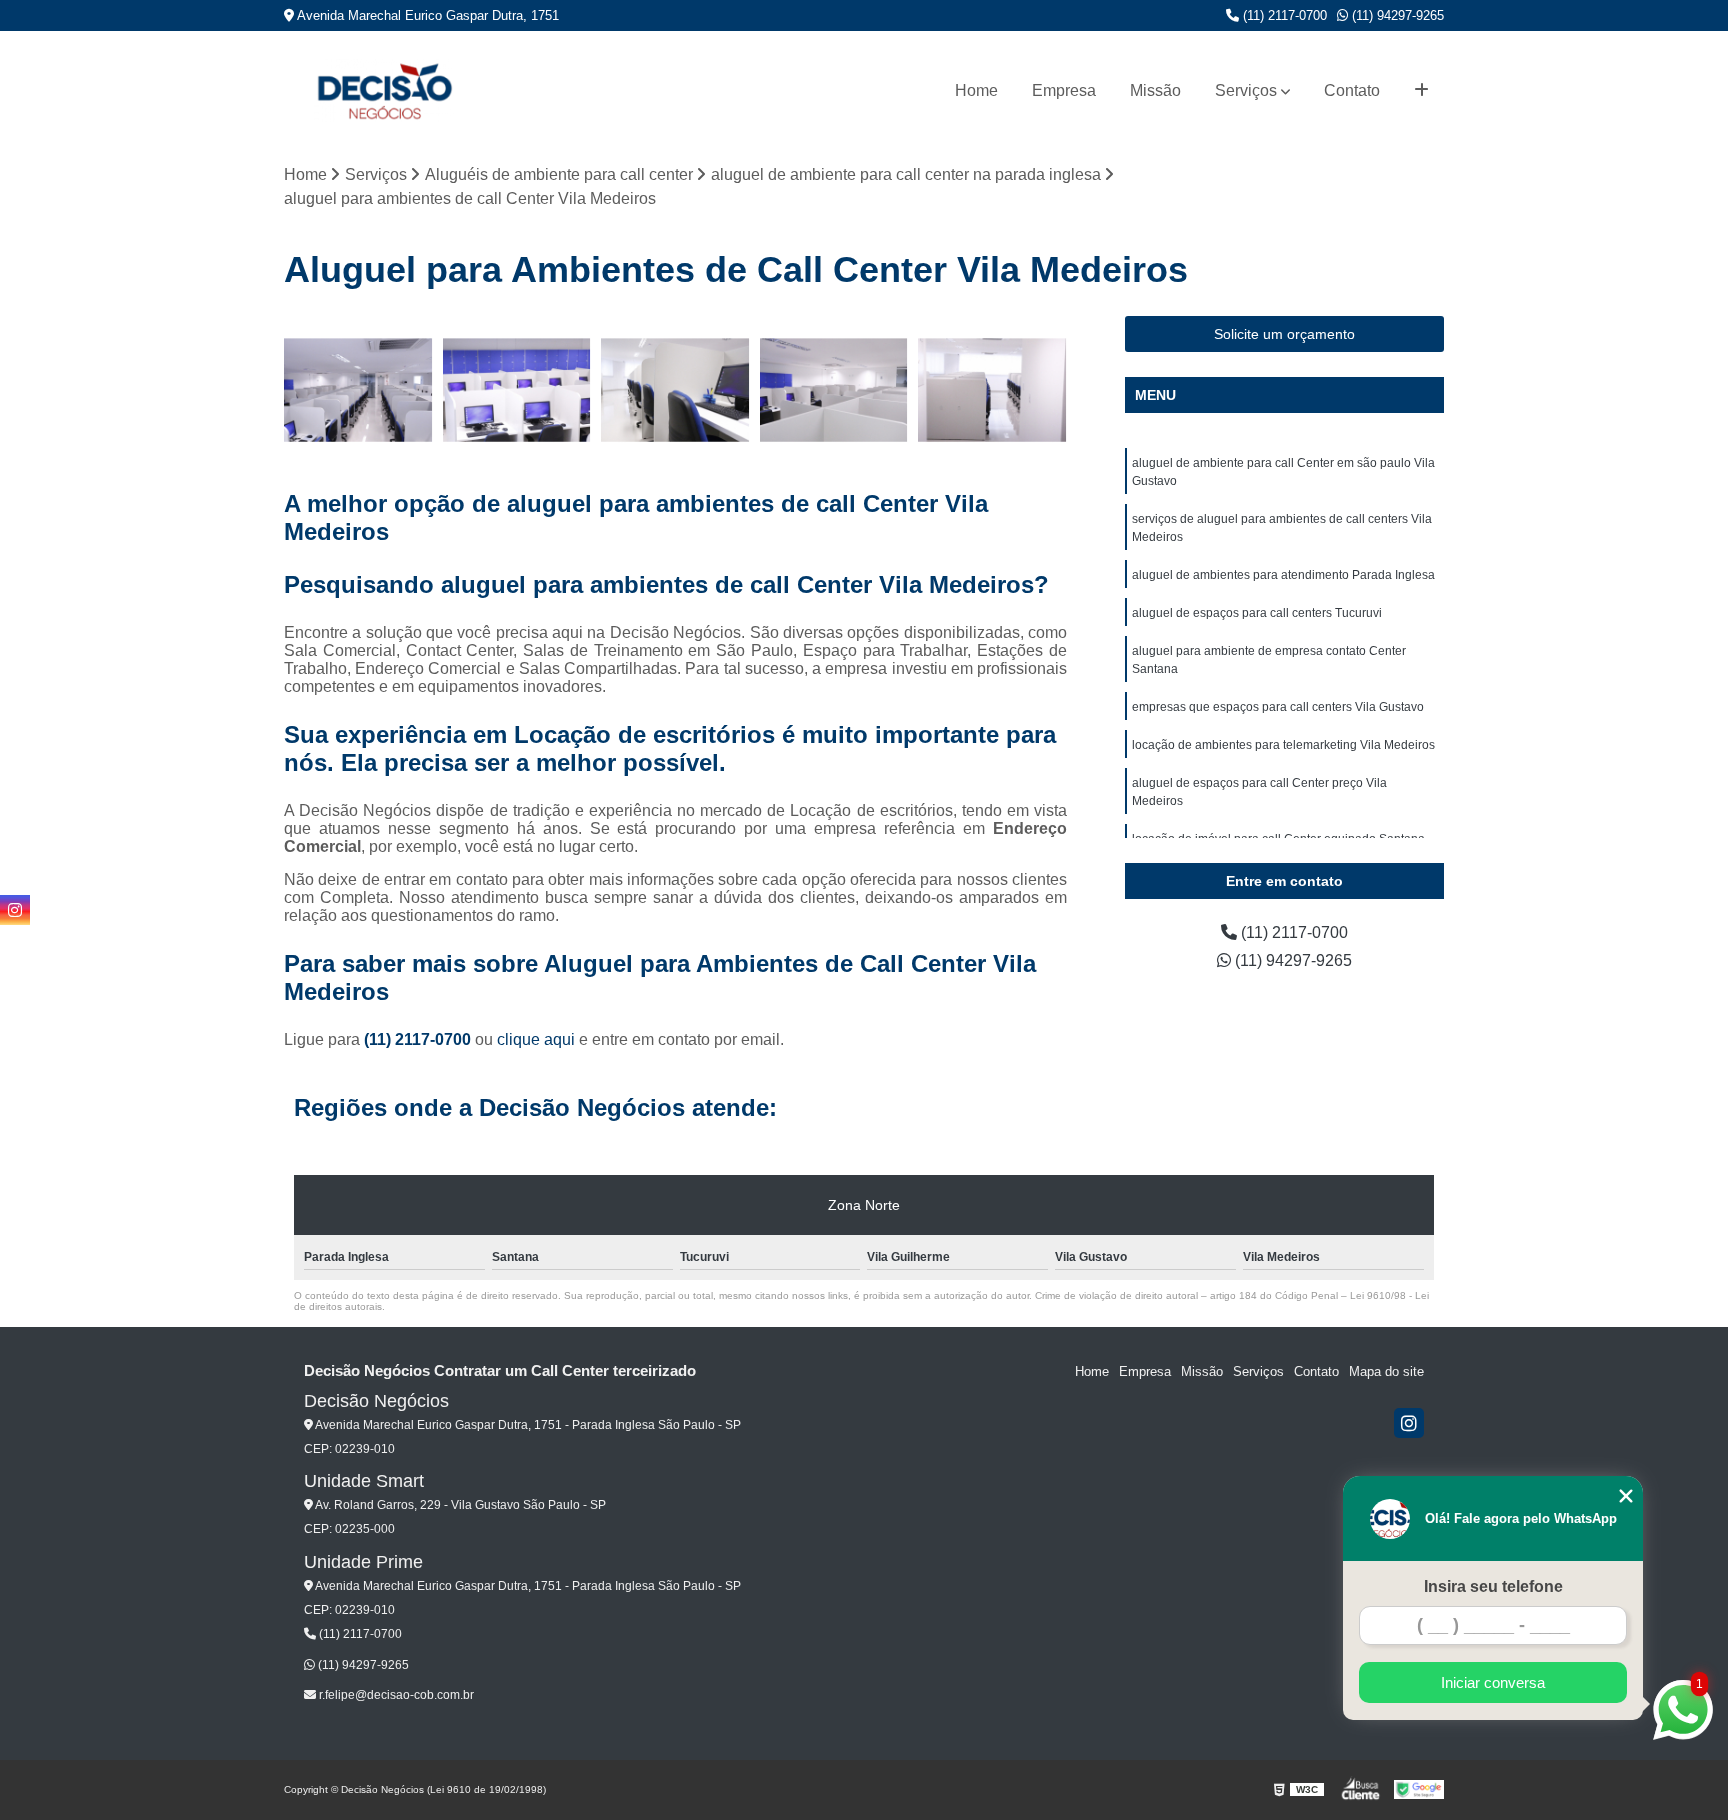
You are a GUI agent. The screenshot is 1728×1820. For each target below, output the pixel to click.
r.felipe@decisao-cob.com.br (395, 1695)
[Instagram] (1409, 1423)
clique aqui (536, 1039)
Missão (1155, 90)
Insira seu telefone (1493, 1586)
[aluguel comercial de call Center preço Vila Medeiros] (358, 390)
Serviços (1246, 90)
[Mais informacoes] (1421, 91)
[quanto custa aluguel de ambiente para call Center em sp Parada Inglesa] (834, 390)
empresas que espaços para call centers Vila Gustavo (1278, 707)
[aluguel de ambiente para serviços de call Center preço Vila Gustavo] (517, 390)
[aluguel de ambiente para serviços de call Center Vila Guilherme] (675, 390)
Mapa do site (1386, 1371)
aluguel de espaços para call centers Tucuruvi (1257, 613)
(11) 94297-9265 (1396, 15)
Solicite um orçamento (1284, 334)
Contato (1352, 90)
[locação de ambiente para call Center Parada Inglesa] (992, 390)
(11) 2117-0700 (1283, 15)
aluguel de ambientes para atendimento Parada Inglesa (1283, 575)
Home (976, 90)
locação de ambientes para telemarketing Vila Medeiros (1283, 745)
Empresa (1064, 90)
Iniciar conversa (1493, 1682)
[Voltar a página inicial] (384, 90)
